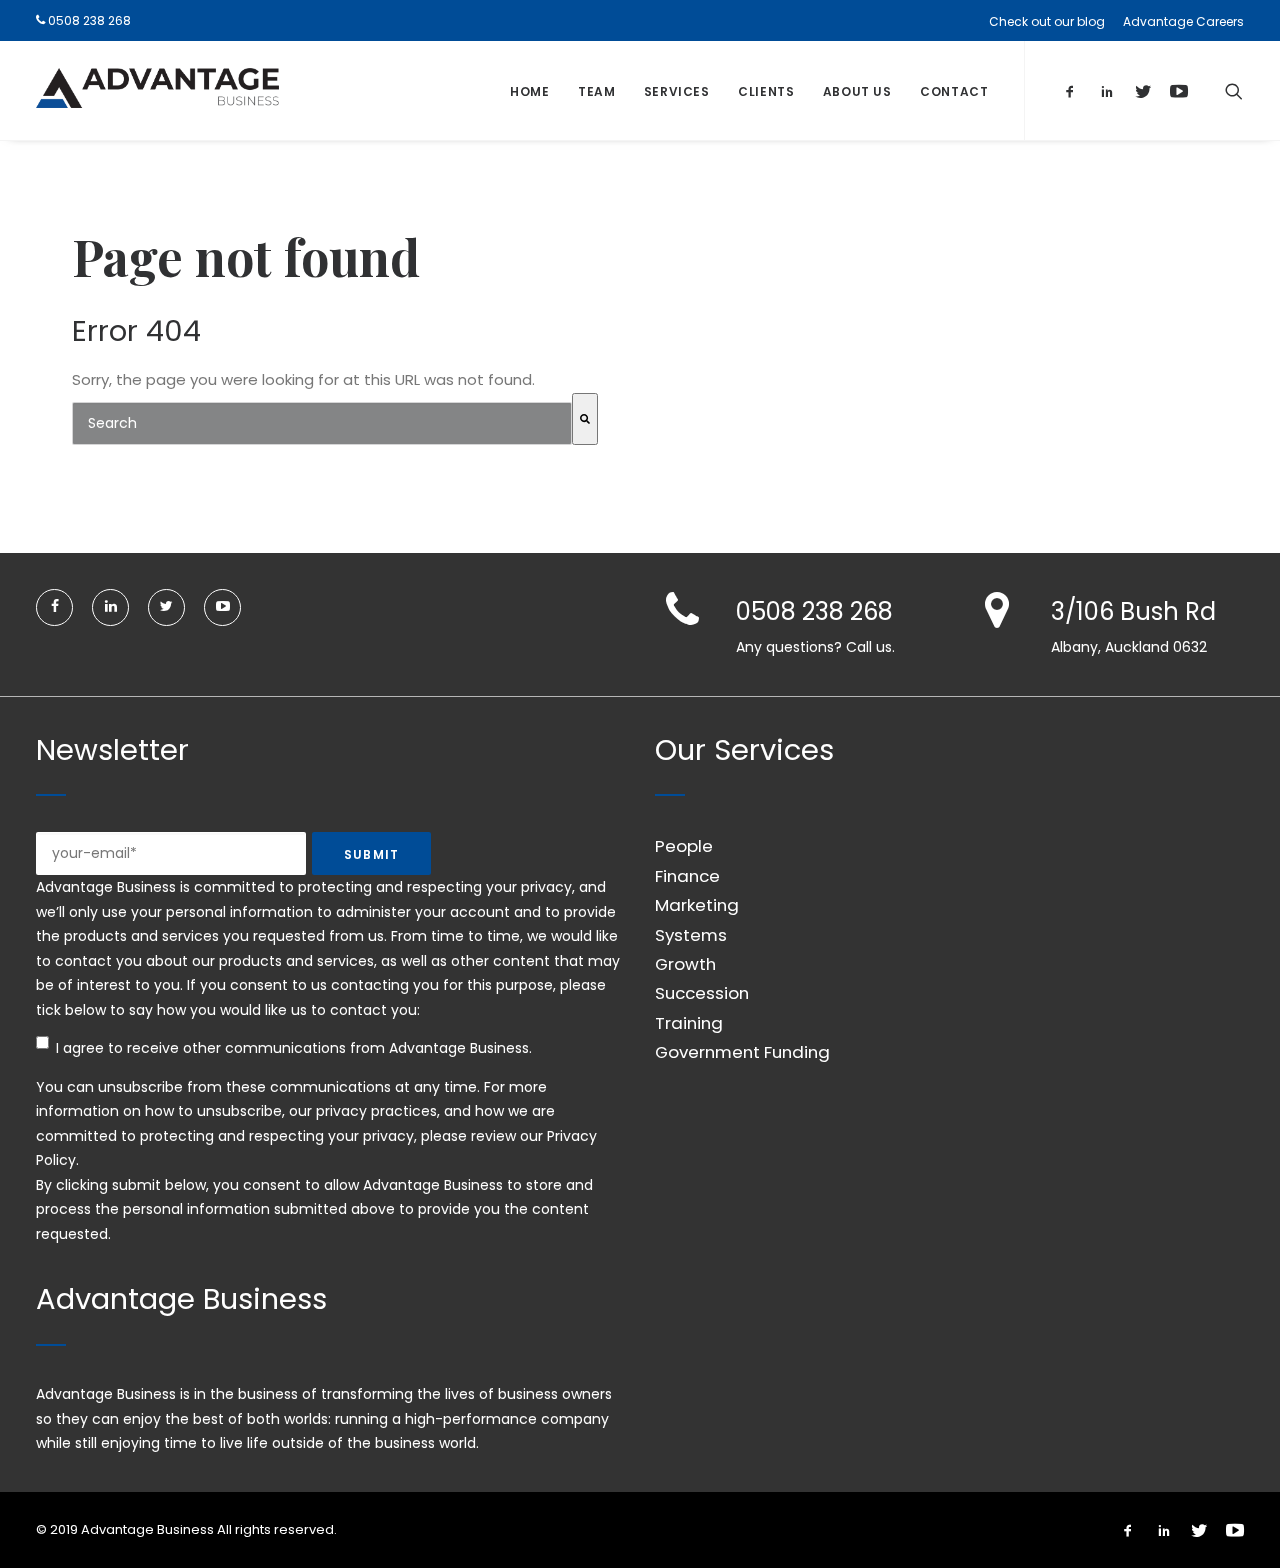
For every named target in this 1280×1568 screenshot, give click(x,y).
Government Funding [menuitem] (742, 1052)
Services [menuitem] (677, 91)
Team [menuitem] (596, 91)
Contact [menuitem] (954, 91)
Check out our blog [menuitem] (1047, 21)
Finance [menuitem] (687, 876)
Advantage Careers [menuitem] (1183, 21)
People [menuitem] (684, 846)
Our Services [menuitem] (744, 750)
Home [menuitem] (529, 91)
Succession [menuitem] (702, 993)
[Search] (585, 419)
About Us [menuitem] (857, 91)
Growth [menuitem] (685, 964)
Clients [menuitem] (766, 91)
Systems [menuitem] (691, 935)
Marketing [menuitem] (697, 905)
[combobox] (322, 423)
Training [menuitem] (689, 1023)
